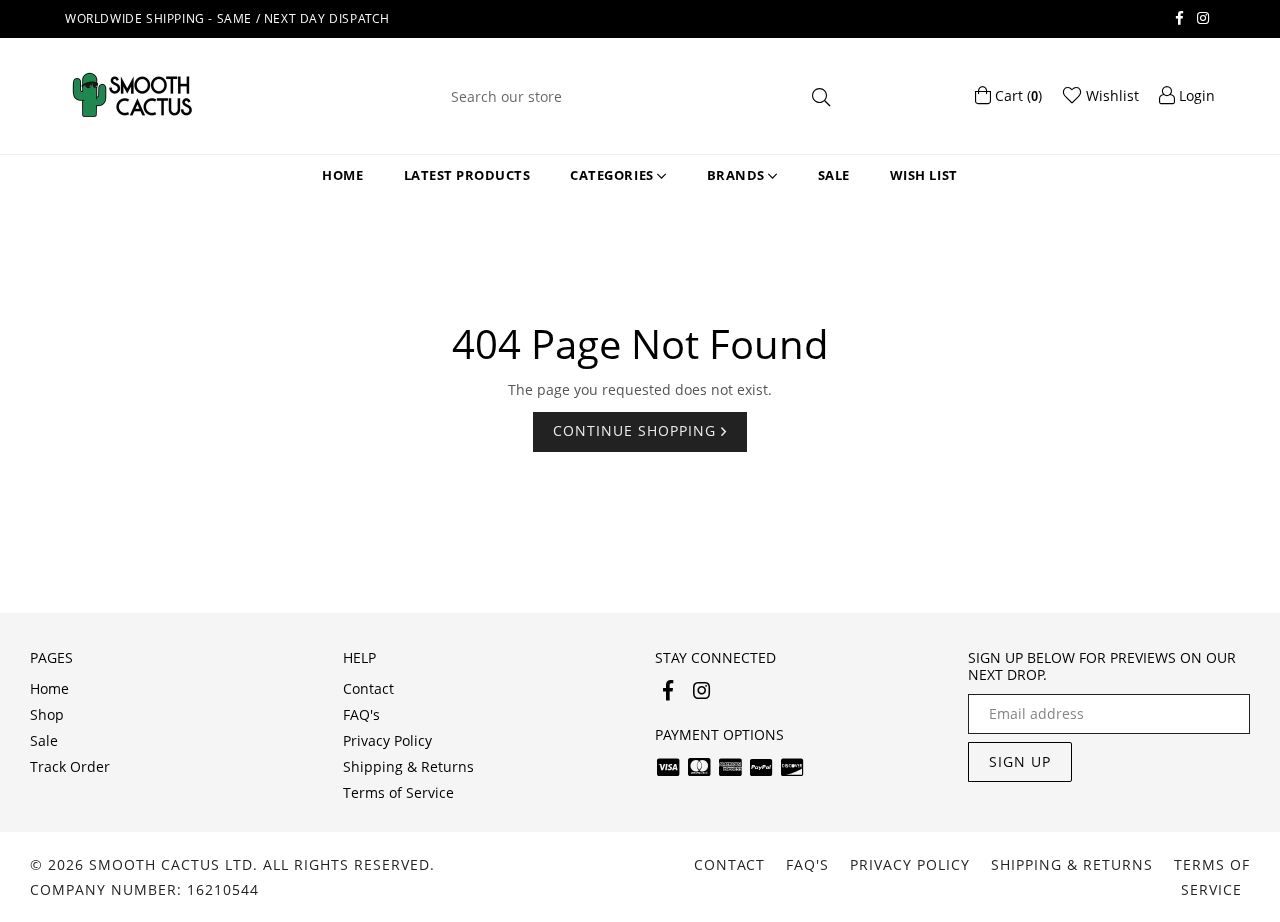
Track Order (70, 766)
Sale (834, 175)
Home (342, 175)
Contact (368, 688)
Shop (47, 714)
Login (1195, 95)
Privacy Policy (387, 740)
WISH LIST (924, 175)
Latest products (467, 175)
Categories (613, 175)
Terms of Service (398, 792)
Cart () (1016, 95)
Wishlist (1110, 95)
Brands (738, 175)
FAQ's (361, 714)
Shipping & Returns (408, 766)
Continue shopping (637, 430)
